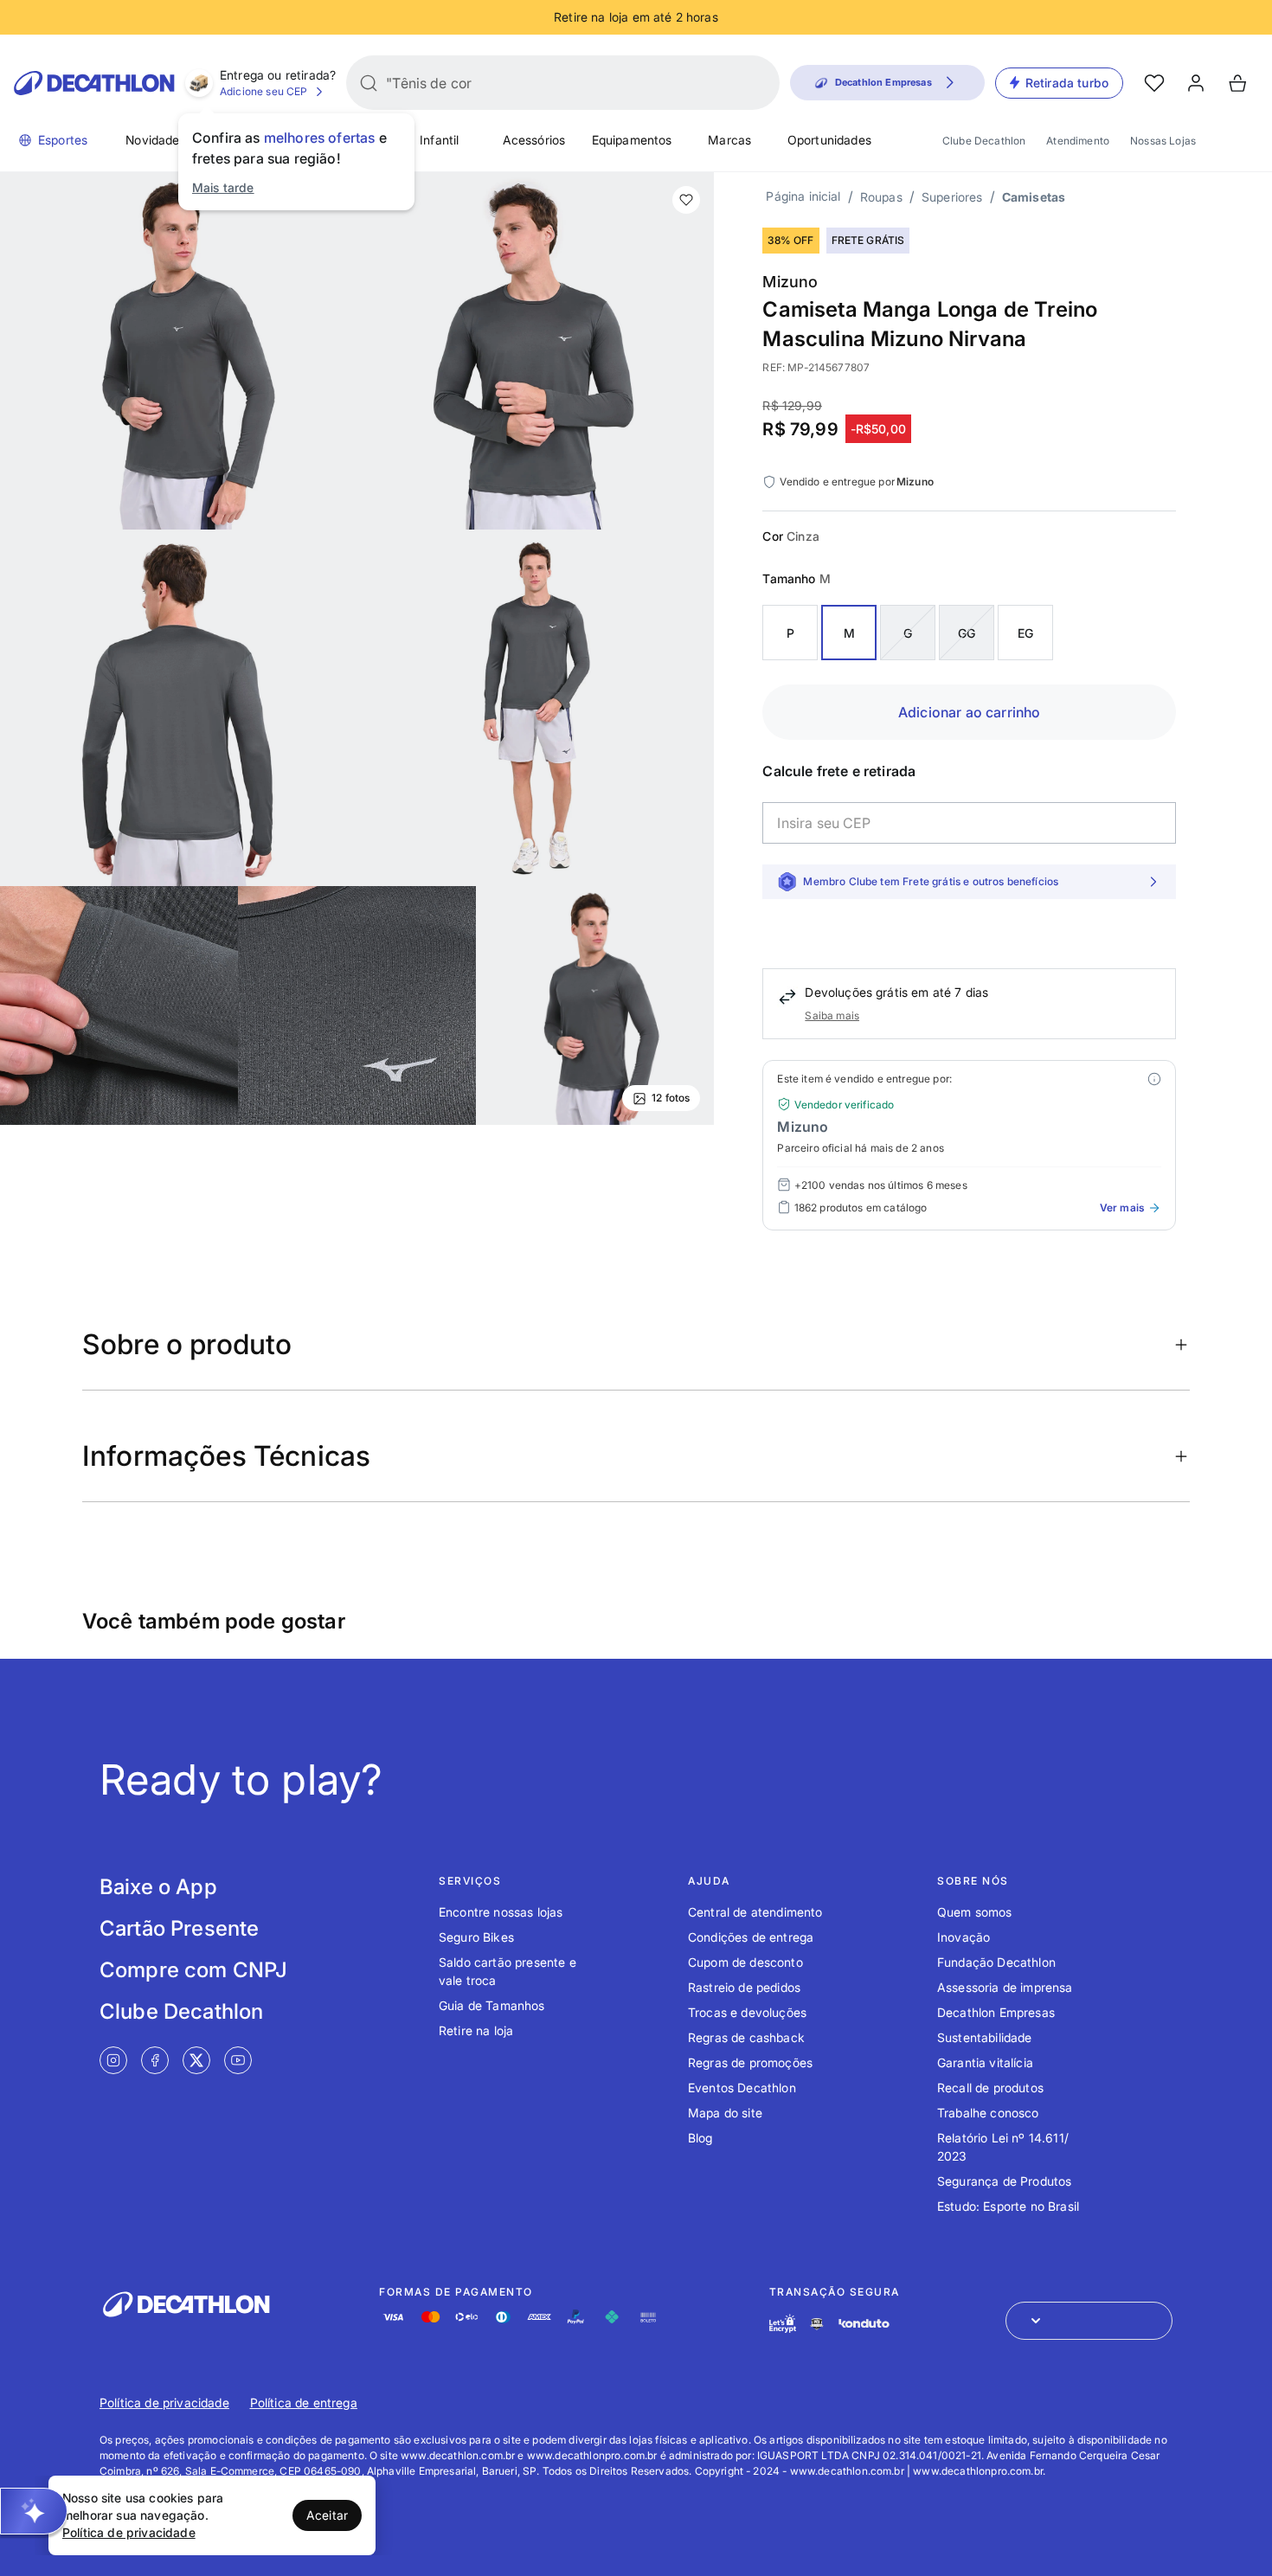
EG (1025, 633)
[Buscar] (369, 83)
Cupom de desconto (745, 1962)
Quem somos (975, 1912)
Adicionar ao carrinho (969, 712)
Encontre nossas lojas (501, 1912)
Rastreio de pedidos (744, 1987)
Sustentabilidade (985, 2037)
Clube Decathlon (984, 141)
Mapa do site (725, 2113)
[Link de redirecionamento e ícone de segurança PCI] (817, 2324)
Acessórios (534, 140)
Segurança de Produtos (1004, 2181)
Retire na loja (476, 2030)
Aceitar (327, 2515)
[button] (34, 2511)
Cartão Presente (179, 1928)
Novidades (155, 140)
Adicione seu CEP (264, 91)
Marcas (729, 140)
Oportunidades (829, 140)
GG (967, 633)
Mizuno (790, 282)
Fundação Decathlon (996, 1962)
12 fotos (671, 1098)
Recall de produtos (990, 2088)
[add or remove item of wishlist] (686, 200)
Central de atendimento (755, 1912)
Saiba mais (832, 1015)
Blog (700, 2138)
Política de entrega (304, 2403)
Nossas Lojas (1163, 141)
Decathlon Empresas (996, 2012)
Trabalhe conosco (988, 2113)
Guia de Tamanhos (492, 2005)
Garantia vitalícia (985, 2062)
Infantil (439, 140)
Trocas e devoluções (747, 2012)
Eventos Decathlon (742, 2088)
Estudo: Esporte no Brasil (1008, 2206)
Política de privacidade (164, 2403)
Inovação (964, 1937)
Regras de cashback (746, 2037)
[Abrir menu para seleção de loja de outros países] (1089, 2321)
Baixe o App (158, 1887)
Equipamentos (632, 140)
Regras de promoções (750, 2062)
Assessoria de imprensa (1005, 1987)
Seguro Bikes (476, 1937)
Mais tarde (223, 187)
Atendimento (1078, 141)
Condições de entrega (751, 1937)
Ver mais (1122, 1208)
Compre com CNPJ (193, 1970)
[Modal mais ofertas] (1154, 1079)
